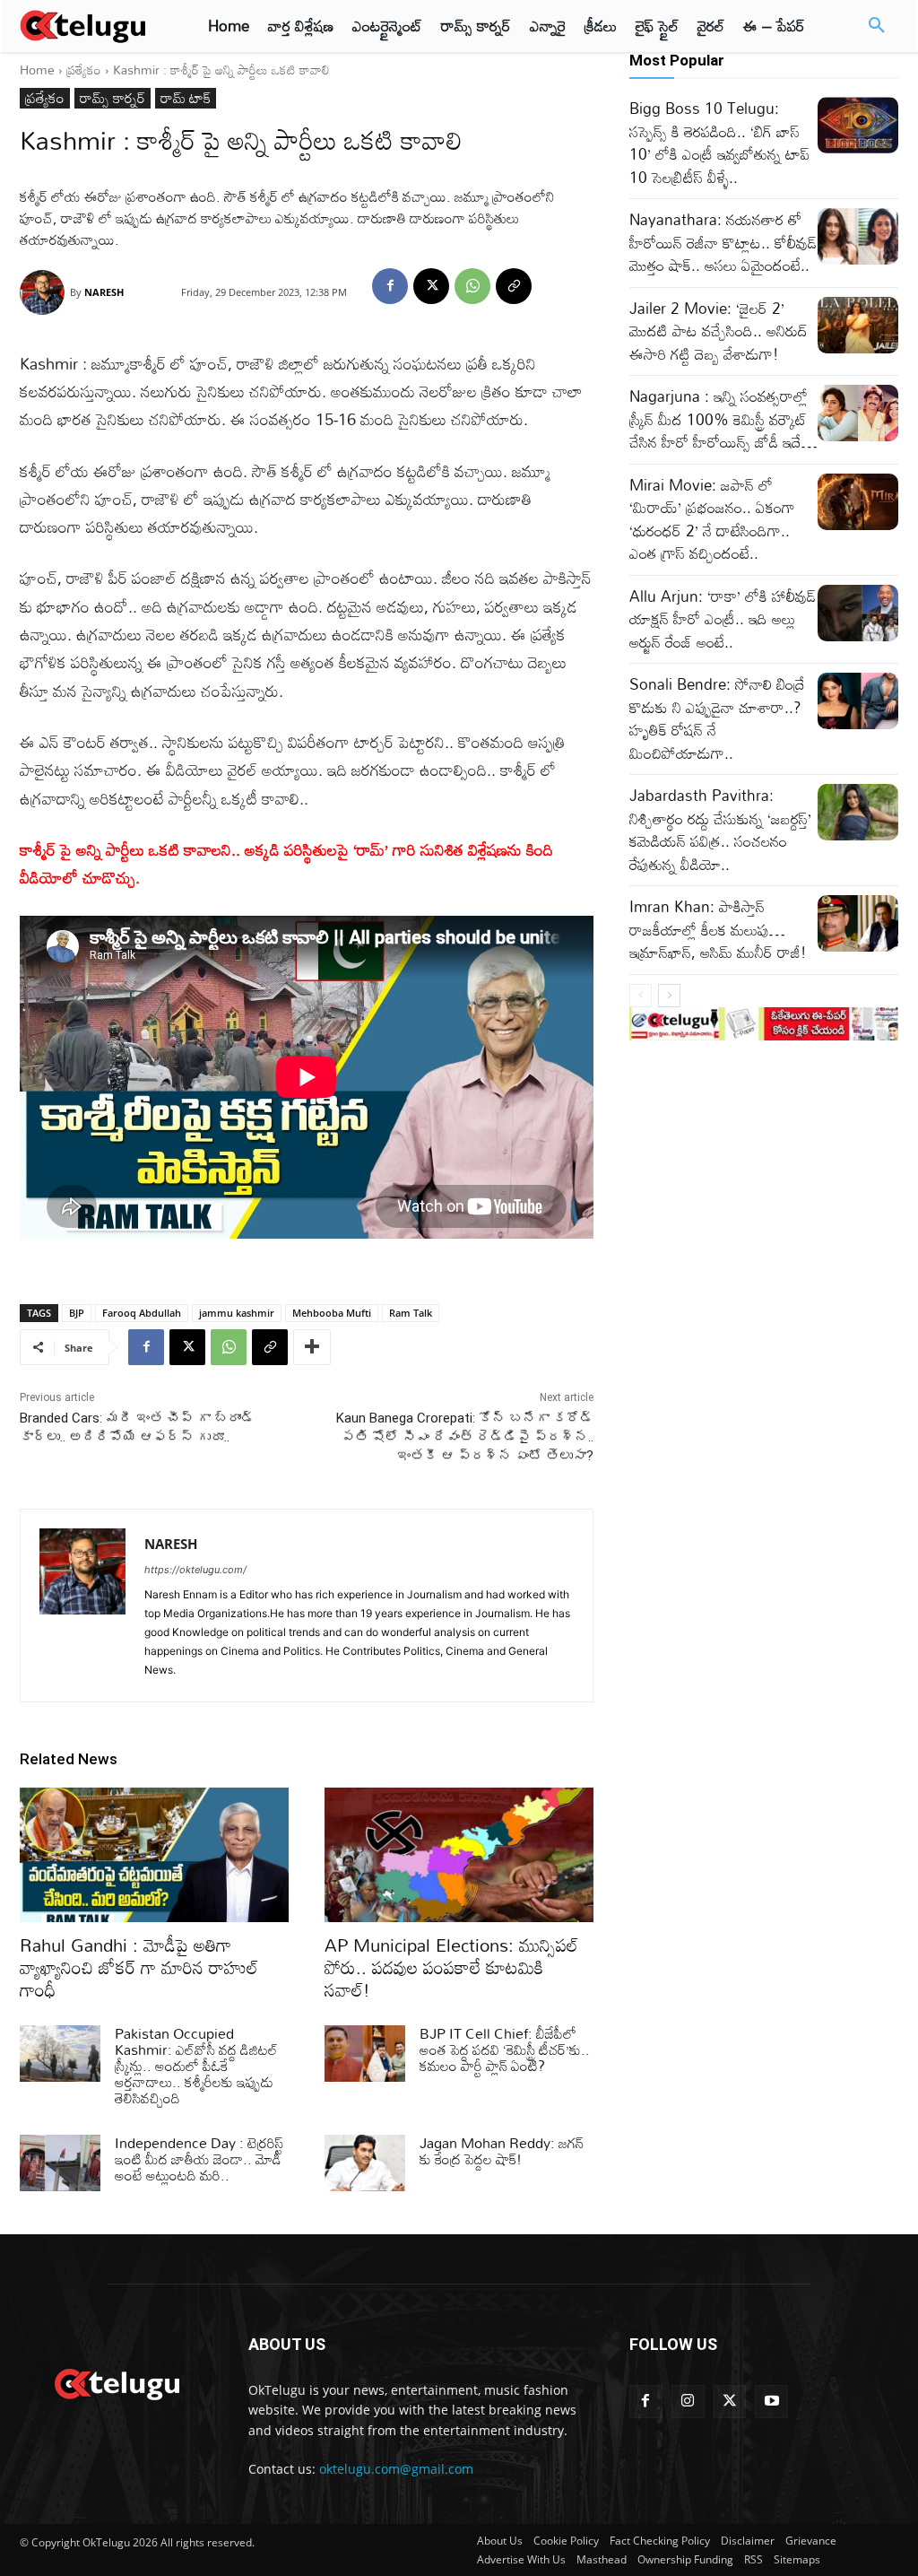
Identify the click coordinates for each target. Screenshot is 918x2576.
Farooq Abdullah (142, 1313)
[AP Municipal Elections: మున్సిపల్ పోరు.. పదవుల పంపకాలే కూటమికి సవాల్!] (459, 1855)
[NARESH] (45, 292)
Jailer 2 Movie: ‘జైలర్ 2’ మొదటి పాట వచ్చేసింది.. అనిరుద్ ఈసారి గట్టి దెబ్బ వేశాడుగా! (719, 331)
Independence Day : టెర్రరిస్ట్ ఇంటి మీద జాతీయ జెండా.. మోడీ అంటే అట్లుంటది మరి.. (199, 2159)
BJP (77, 1313)
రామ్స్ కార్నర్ (113, 98)
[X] (431, 286)
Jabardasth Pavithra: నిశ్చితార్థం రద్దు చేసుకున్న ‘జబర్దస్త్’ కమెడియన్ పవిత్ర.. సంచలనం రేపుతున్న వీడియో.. (720, 830)
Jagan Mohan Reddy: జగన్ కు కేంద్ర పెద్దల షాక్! (502, 2151)
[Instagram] (688, 2402)
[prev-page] (641, 996)
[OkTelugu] (91, 26)
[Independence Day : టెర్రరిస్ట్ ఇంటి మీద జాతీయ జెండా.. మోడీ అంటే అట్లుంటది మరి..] (60, 2163)
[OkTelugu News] (116, 2382)
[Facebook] (390, 286)
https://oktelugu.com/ (195, 1570)
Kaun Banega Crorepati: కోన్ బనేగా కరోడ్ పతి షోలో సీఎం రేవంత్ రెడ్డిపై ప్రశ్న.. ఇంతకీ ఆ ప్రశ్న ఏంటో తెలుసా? (465, 1437)
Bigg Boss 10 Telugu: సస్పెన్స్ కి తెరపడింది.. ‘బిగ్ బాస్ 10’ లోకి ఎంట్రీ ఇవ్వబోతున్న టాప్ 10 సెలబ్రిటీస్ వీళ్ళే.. (719, 143)
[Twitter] (730, 2402)
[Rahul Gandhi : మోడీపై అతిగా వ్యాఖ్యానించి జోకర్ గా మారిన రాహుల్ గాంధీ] (154, 1855)
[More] (312, 1347)
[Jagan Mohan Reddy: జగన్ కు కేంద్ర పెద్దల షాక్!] (365, 2163)
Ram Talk (411, 1313)
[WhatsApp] (472, 286)
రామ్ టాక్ (186, 98)
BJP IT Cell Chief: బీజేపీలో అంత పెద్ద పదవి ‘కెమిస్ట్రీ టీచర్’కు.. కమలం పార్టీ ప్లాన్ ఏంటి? (505, 2049)
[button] (877, 26)
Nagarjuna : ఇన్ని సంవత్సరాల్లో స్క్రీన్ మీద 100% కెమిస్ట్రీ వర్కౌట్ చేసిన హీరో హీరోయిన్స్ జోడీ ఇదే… (723, 419)
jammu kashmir (237, 1313)
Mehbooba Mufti (332, 1313)
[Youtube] (771, 2402)
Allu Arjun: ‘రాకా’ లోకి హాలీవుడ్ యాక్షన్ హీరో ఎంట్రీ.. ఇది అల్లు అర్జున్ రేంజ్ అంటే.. (723, 619)
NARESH (104, 292)
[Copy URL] (514, 286)
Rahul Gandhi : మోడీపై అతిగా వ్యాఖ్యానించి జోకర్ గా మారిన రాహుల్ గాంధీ (139, 1967)
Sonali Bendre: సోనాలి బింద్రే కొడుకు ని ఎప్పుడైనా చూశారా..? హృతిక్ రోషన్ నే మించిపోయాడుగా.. (717, 718)
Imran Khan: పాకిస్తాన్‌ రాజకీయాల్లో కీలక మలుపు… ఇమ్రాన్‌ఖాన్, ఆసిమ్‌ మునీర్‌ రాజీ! (718, 929)
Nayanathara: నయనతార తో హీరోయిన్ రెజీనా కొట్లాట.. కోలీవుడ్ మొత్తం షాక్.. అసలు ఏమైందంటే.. (723, 242)
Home (37, 70)
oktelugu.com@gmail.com (396, 2469)
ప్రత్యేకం (84, 70)
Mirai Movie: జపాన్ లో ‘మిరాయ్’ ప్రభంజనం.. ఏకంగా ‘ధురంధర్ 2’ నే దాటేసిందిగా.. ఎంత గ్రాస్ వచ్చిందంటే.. (712, 519)
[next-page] (669, 996)
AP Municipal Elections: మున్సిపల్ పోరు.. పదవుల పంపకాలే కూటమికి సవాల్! (451, 1967)
